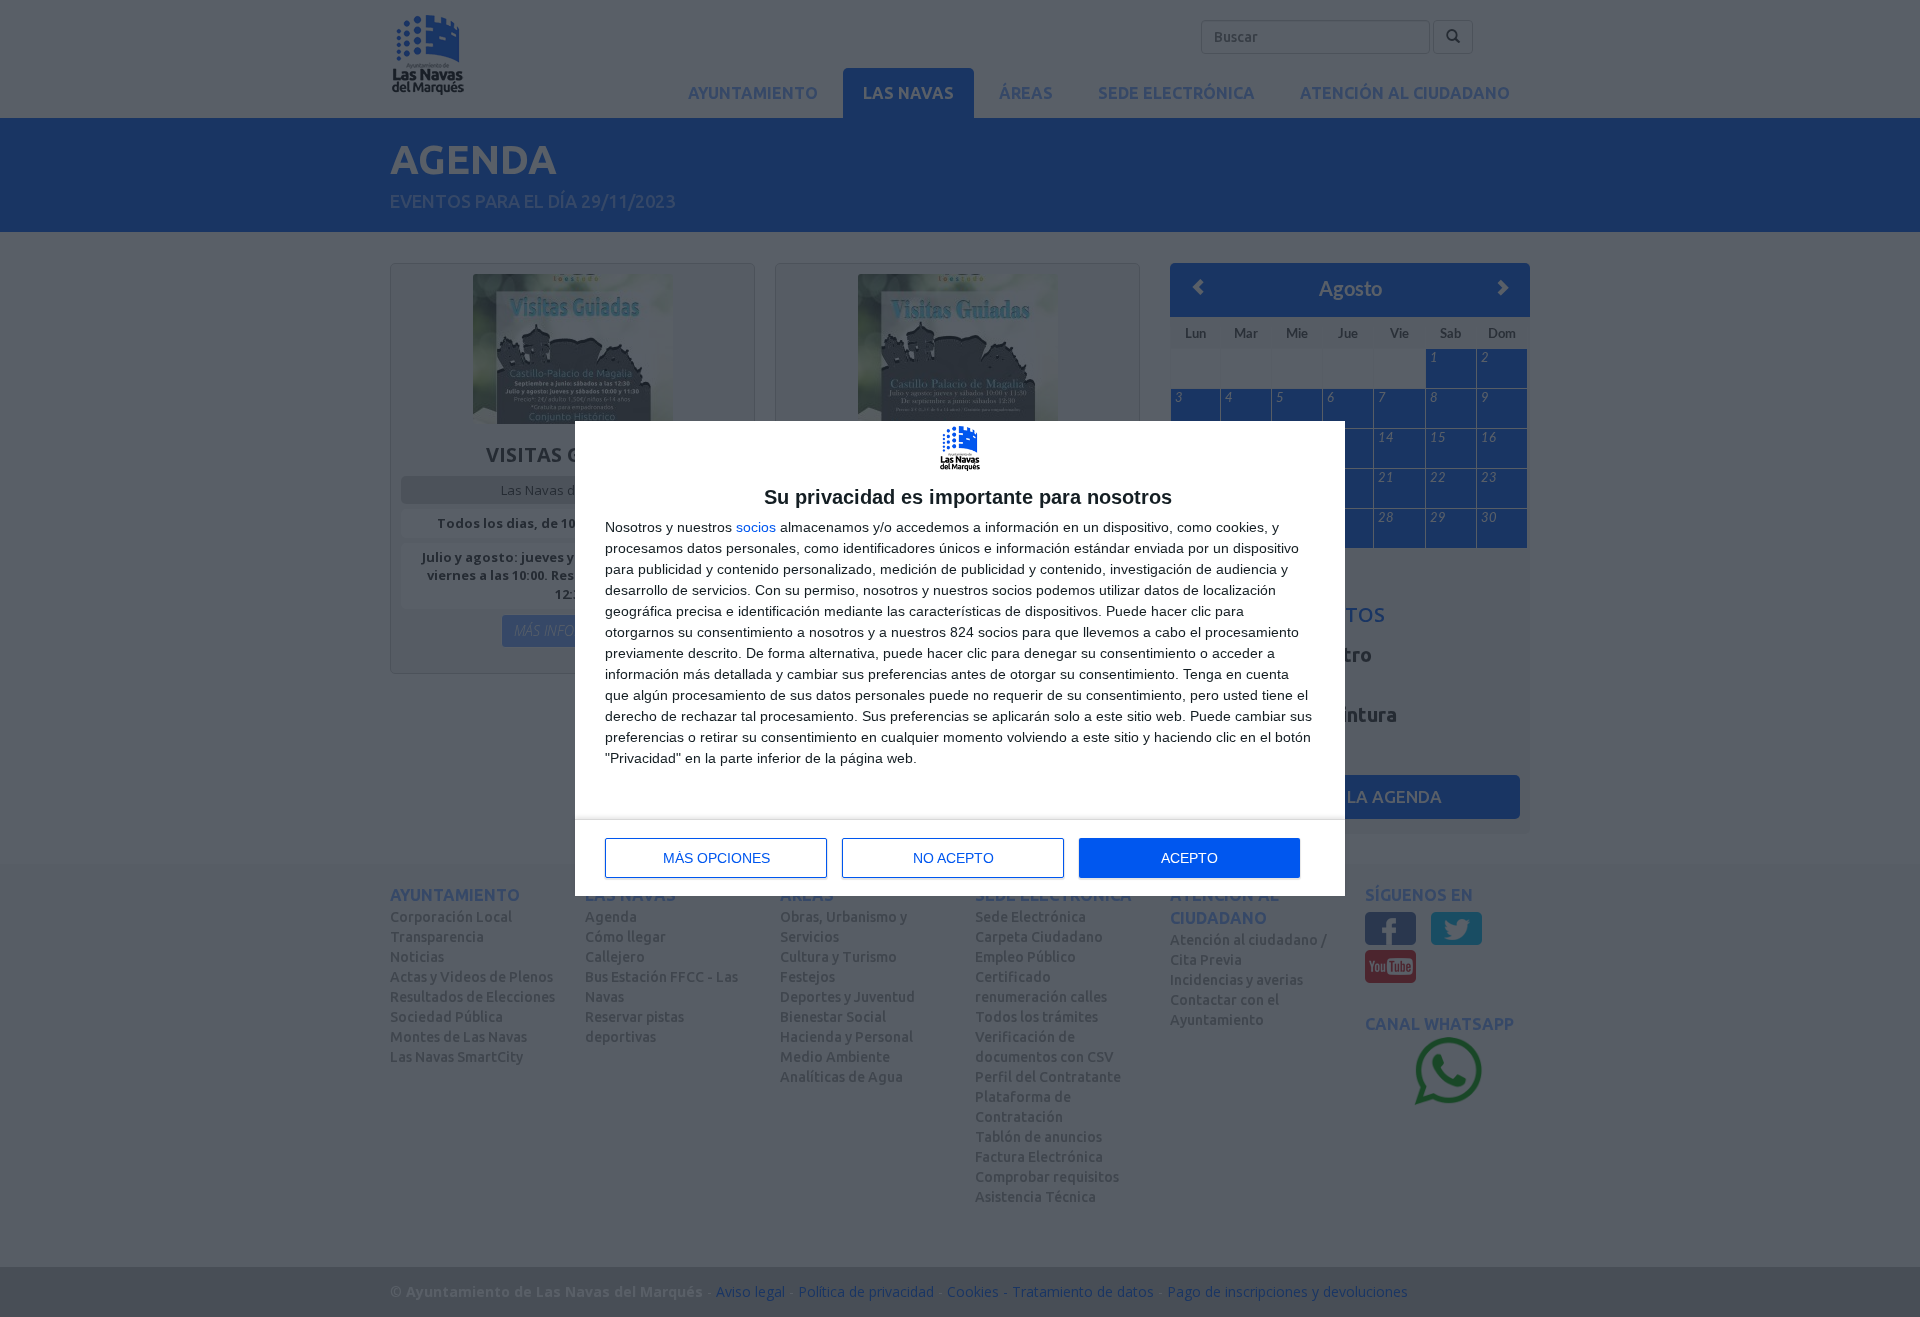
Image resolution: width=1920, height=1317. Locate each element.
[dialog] (960, 658)
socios (756, 527)
